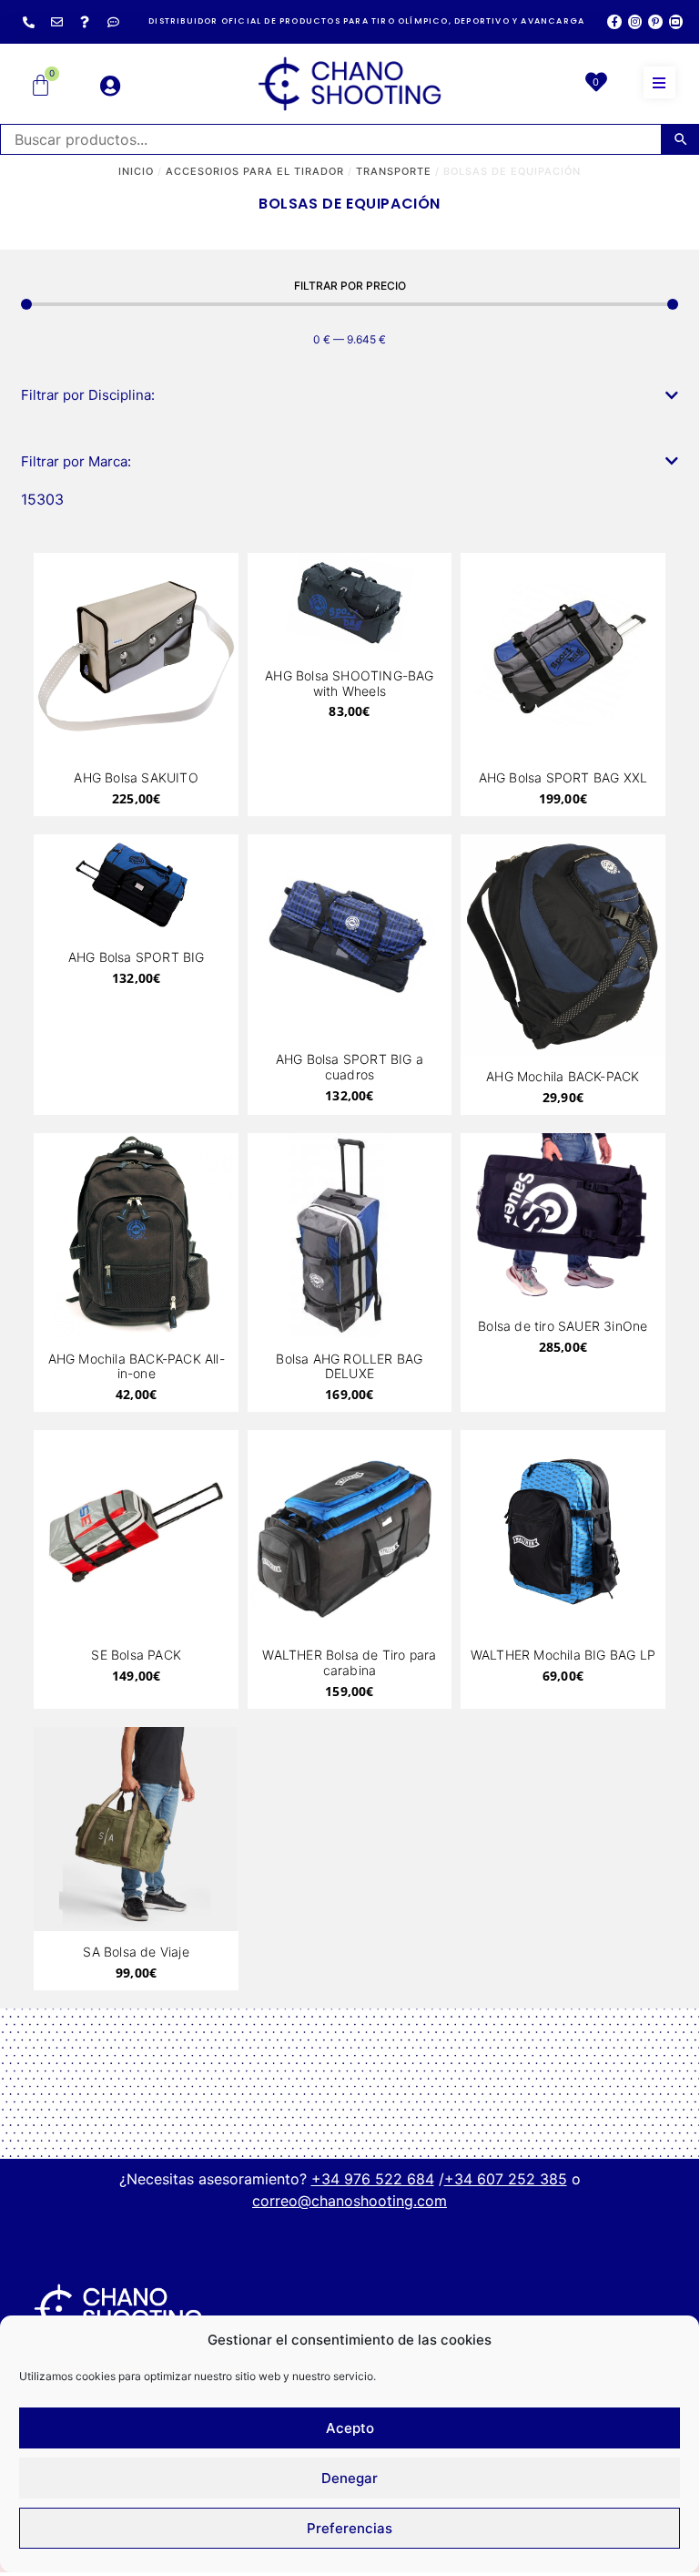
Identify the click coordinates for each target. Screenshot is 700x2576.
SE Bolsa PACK (136, 1655)
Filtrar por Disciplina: (88, 395)
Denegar (350, 2478)
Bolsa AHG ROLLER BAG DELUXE (349, 1366)
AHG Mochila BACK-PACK (563, 1076)
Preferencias (350, 2528)
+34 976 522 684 (373, 2179)
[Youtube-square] (676, 21)
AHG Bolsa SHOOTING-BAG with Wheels (349, 683)
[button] (659, 82)
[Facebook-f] (614, 21)
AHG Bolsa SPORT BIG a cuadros (350, 1067)
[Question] (85, 22)
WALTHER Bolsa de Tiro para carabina (349, 1662)
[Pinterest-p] (655, 21)
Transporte (394, 171)
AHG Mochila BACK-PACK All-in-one (137, 1366)
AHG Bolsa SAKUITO (136, 777)
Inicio (136, 171)
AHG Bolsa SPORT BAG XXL (563, 777)
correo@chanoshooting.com (350, 2201)
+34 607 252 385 (506, 2179)
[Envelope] (56, 22)
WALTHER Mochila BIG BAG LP (563, 1655)
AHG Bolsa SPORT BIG (137, 957)
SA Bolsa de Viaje (136, 1952)
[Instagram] (635, 21)
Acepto (350, 2428)
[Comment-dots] (113, 22)
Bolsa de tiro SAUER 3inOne (563, 1326)
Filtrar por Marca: (76, 462)
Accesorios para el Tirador (255, 171)
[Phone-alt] (28, 22)
